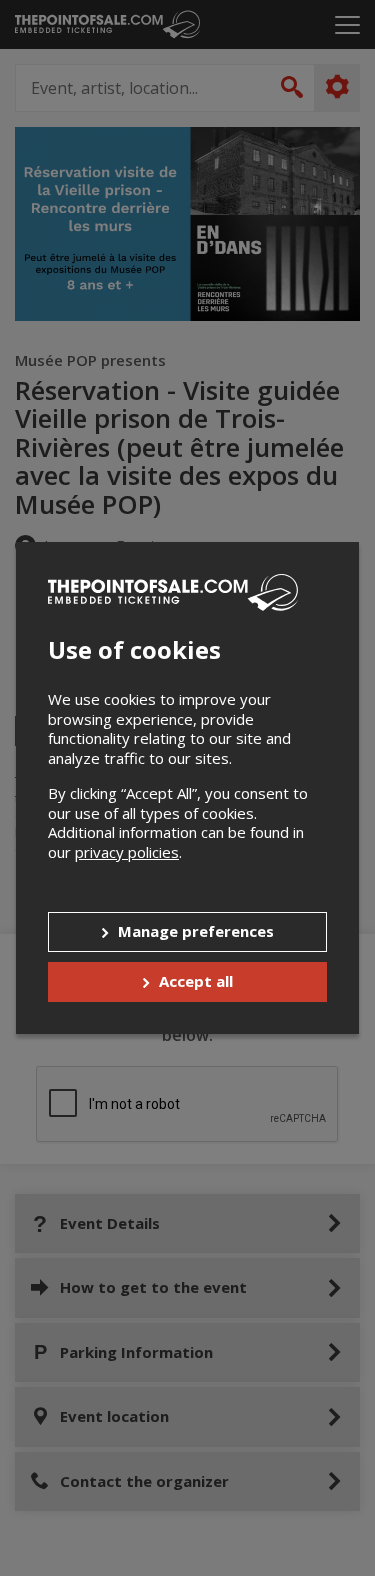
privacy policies (127, 852)
